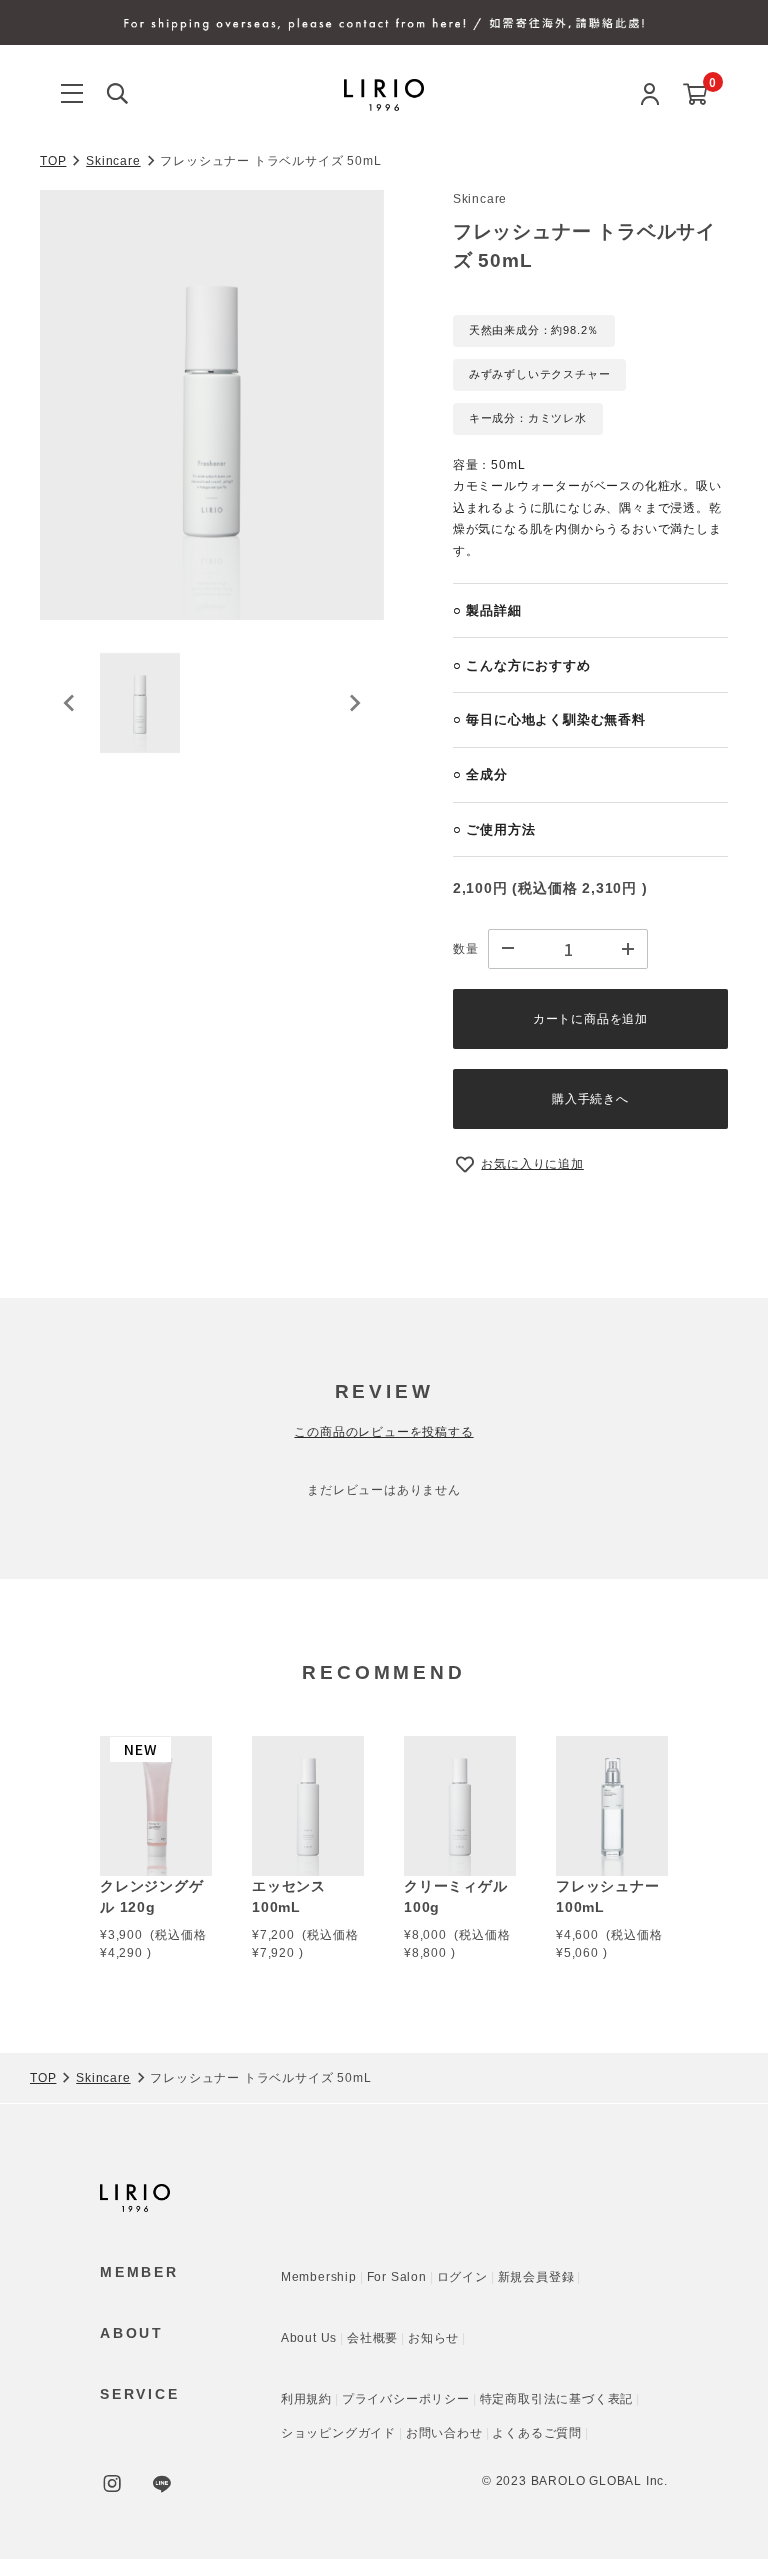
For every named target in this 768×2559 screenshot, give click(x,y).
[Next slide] (354, 703)
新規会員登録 (536, 2277)
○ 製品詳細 (487, 610)
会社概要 (372, 2338)
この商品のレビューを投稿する (383, 1432)
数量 (466, 949)
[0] (695, 95)
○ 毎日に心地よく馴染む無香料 (549, 719)
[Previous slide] (70, 703)
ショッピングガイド (338, 2433)
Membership (319, 2277)
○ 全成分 (480, 774)
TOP (53, 161)
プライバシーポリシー (406, 2399)
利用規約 (306, 2399)
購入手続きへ (590, 1099)
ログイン (462, 2277)
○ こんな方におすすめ (522, 665)
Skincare (113, 161)
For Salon (397, 2277)
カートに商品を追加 (590, 1019)
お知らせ (433, 2338)
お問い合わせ (444, 2433)
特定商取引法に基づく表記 (557, 2399)
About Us (309, 2338)
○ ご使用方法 (494, 829)
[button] (140, 703)
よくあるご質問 (537, 2433)
